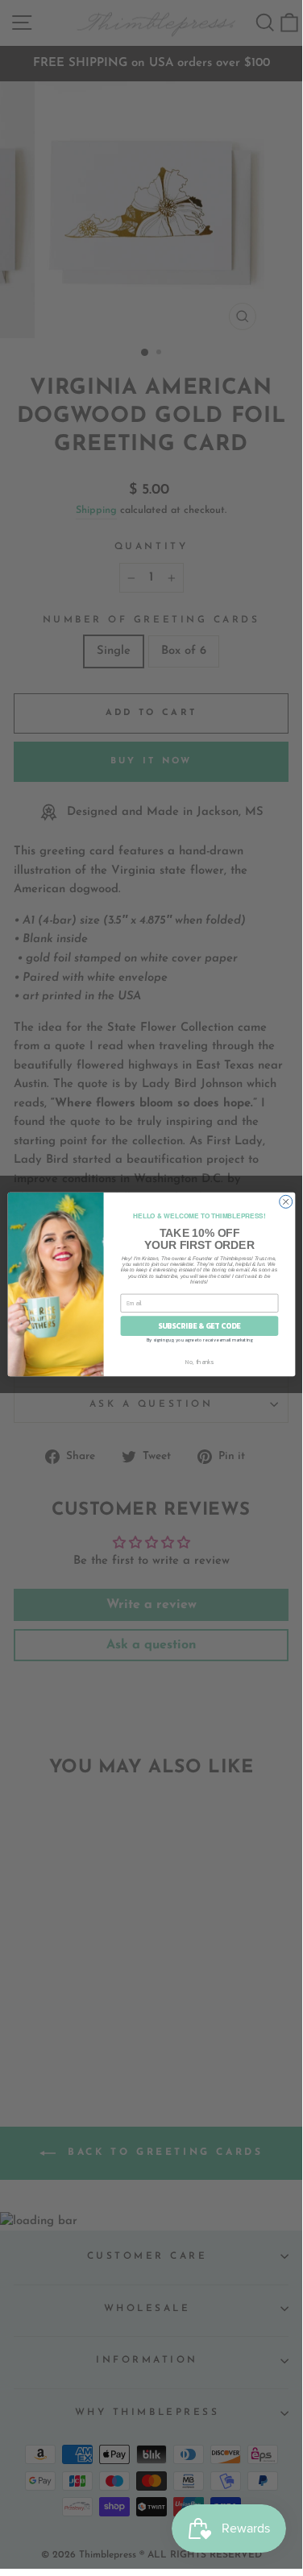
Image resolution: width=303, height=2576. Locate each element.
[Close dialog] (285, 1201)
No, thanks (199, 1362)
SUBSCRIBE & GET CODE (199, 1326)
